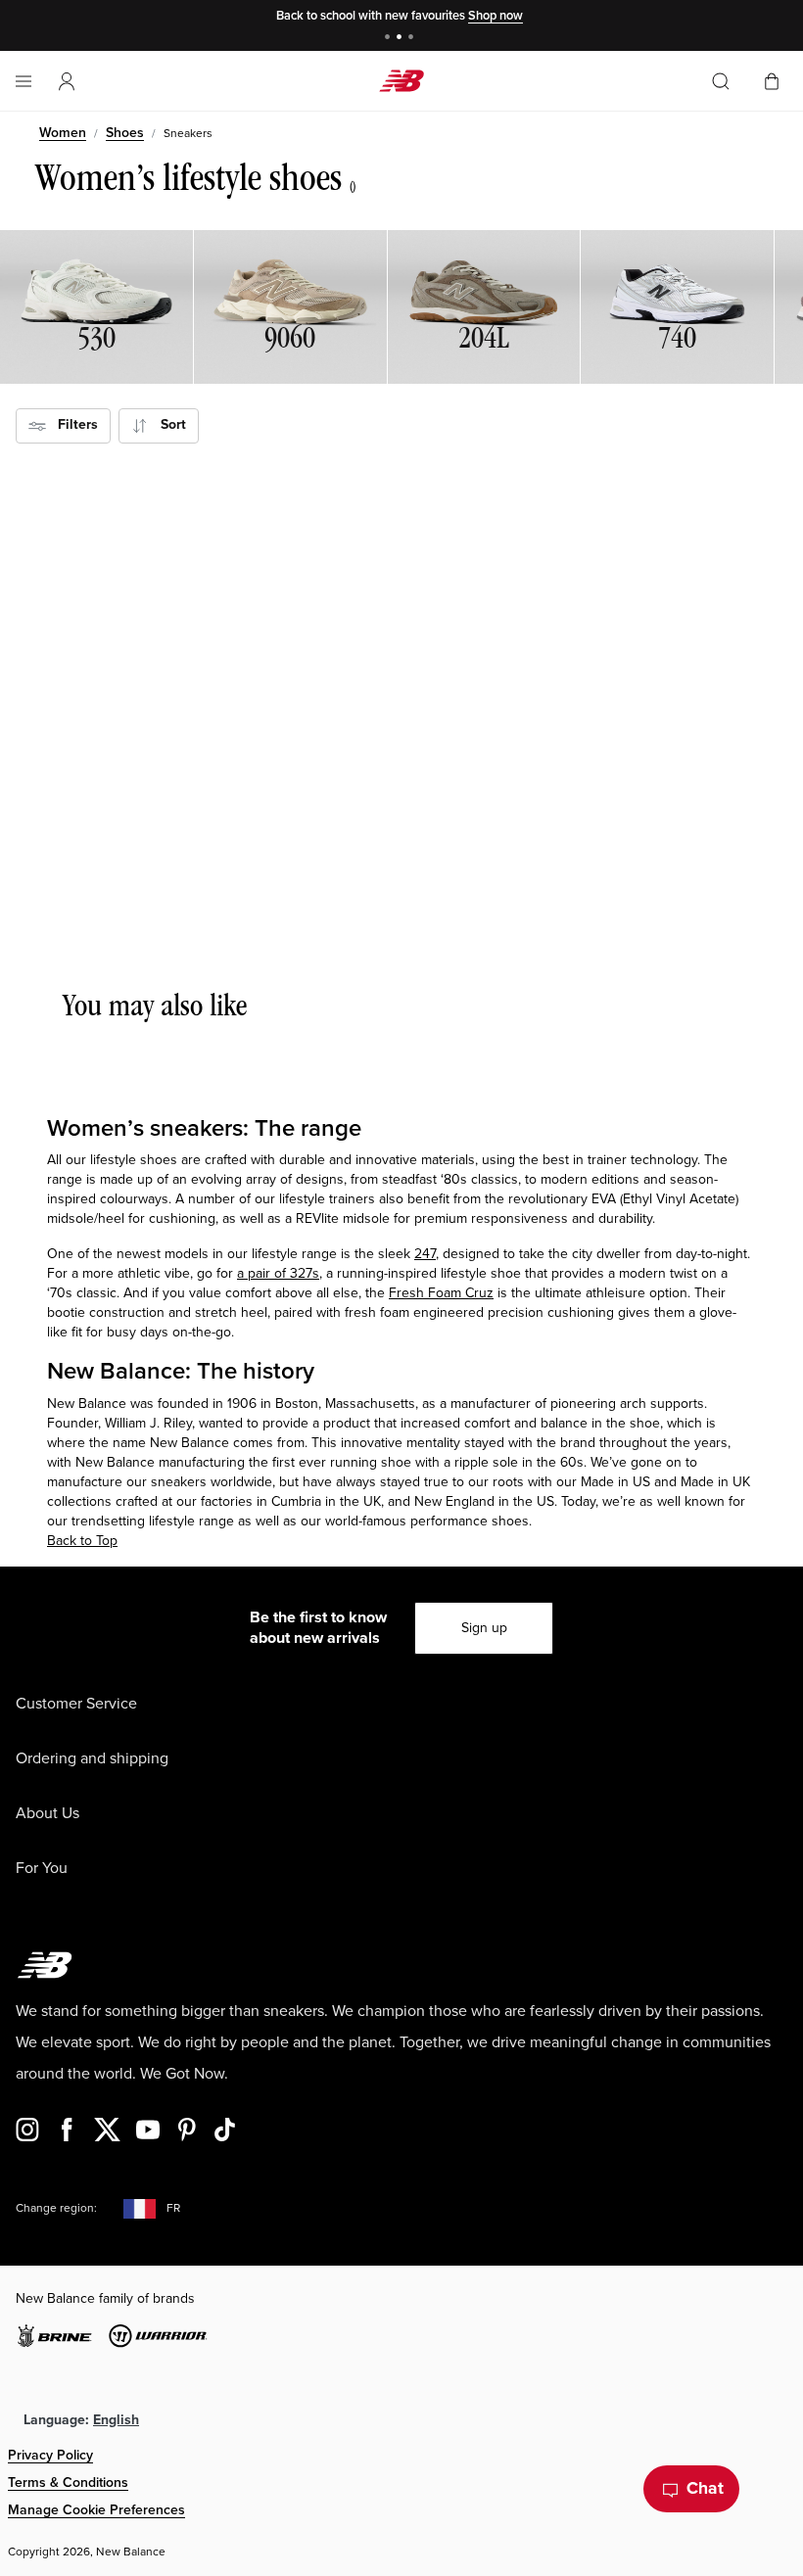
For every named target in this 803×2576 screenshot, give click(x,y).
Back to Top (82, 1541)
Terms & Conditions (68, 2482)
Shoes (125, 133)
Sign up (484, 1628)
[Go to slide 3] (413, 39)
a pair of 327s (278, 1273)
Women (63, 133)
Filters (72, 424)
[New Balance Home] (401, 81)
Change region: (56, 2208)
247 (425, 1254)
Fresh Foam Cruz (441, 1293)
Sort (167, 424)
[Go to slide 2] (401, 39)
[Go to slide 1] (390, 39)
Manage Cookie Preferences (96, 2510)
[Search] (721, 81)
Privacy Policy (50, 2455)
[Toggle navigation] (24, 81)
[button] (67, 81)
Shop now (496, 16)
